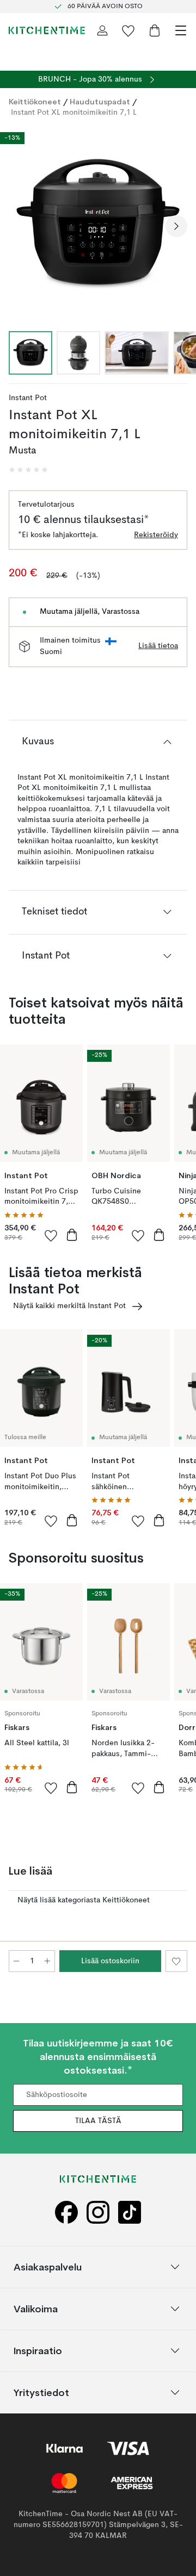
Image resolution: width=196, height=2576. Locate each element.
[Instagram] (98, 2212)
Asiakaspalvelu (48, 2266)
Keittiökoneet (35, 102)
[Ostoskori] (155, 30)
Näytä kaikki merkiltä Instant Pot (69, 1306)
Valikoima (36, 2308)
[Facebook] (66, 2212)
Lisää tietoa (158, 646)
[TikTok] (130, 2212)
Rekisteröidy (156, 535)
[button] (28, 470)
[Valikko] (181, 30)
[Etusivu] (47, 30)
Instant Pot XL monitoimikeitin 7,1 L (74, 113)
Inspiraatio (38, 2350)
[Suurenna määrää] (47, 1961)
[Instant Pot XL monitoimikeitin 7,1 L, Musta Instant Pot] (98, 225)
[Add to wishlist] (51, 1235)
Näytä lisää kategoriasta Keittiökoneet (84, 1900)
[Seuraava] (176, 226)
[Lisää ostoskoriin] (72, 1235)
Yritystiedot (41, 2392)
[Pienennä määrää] (16, 1961)
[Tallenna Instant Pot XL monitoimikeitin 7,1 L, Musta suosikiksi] (176, 1961)
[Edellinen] (20, 226)
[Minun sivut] (102, 30)
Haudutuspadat (100, 102)
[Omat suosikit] (128, 30)
